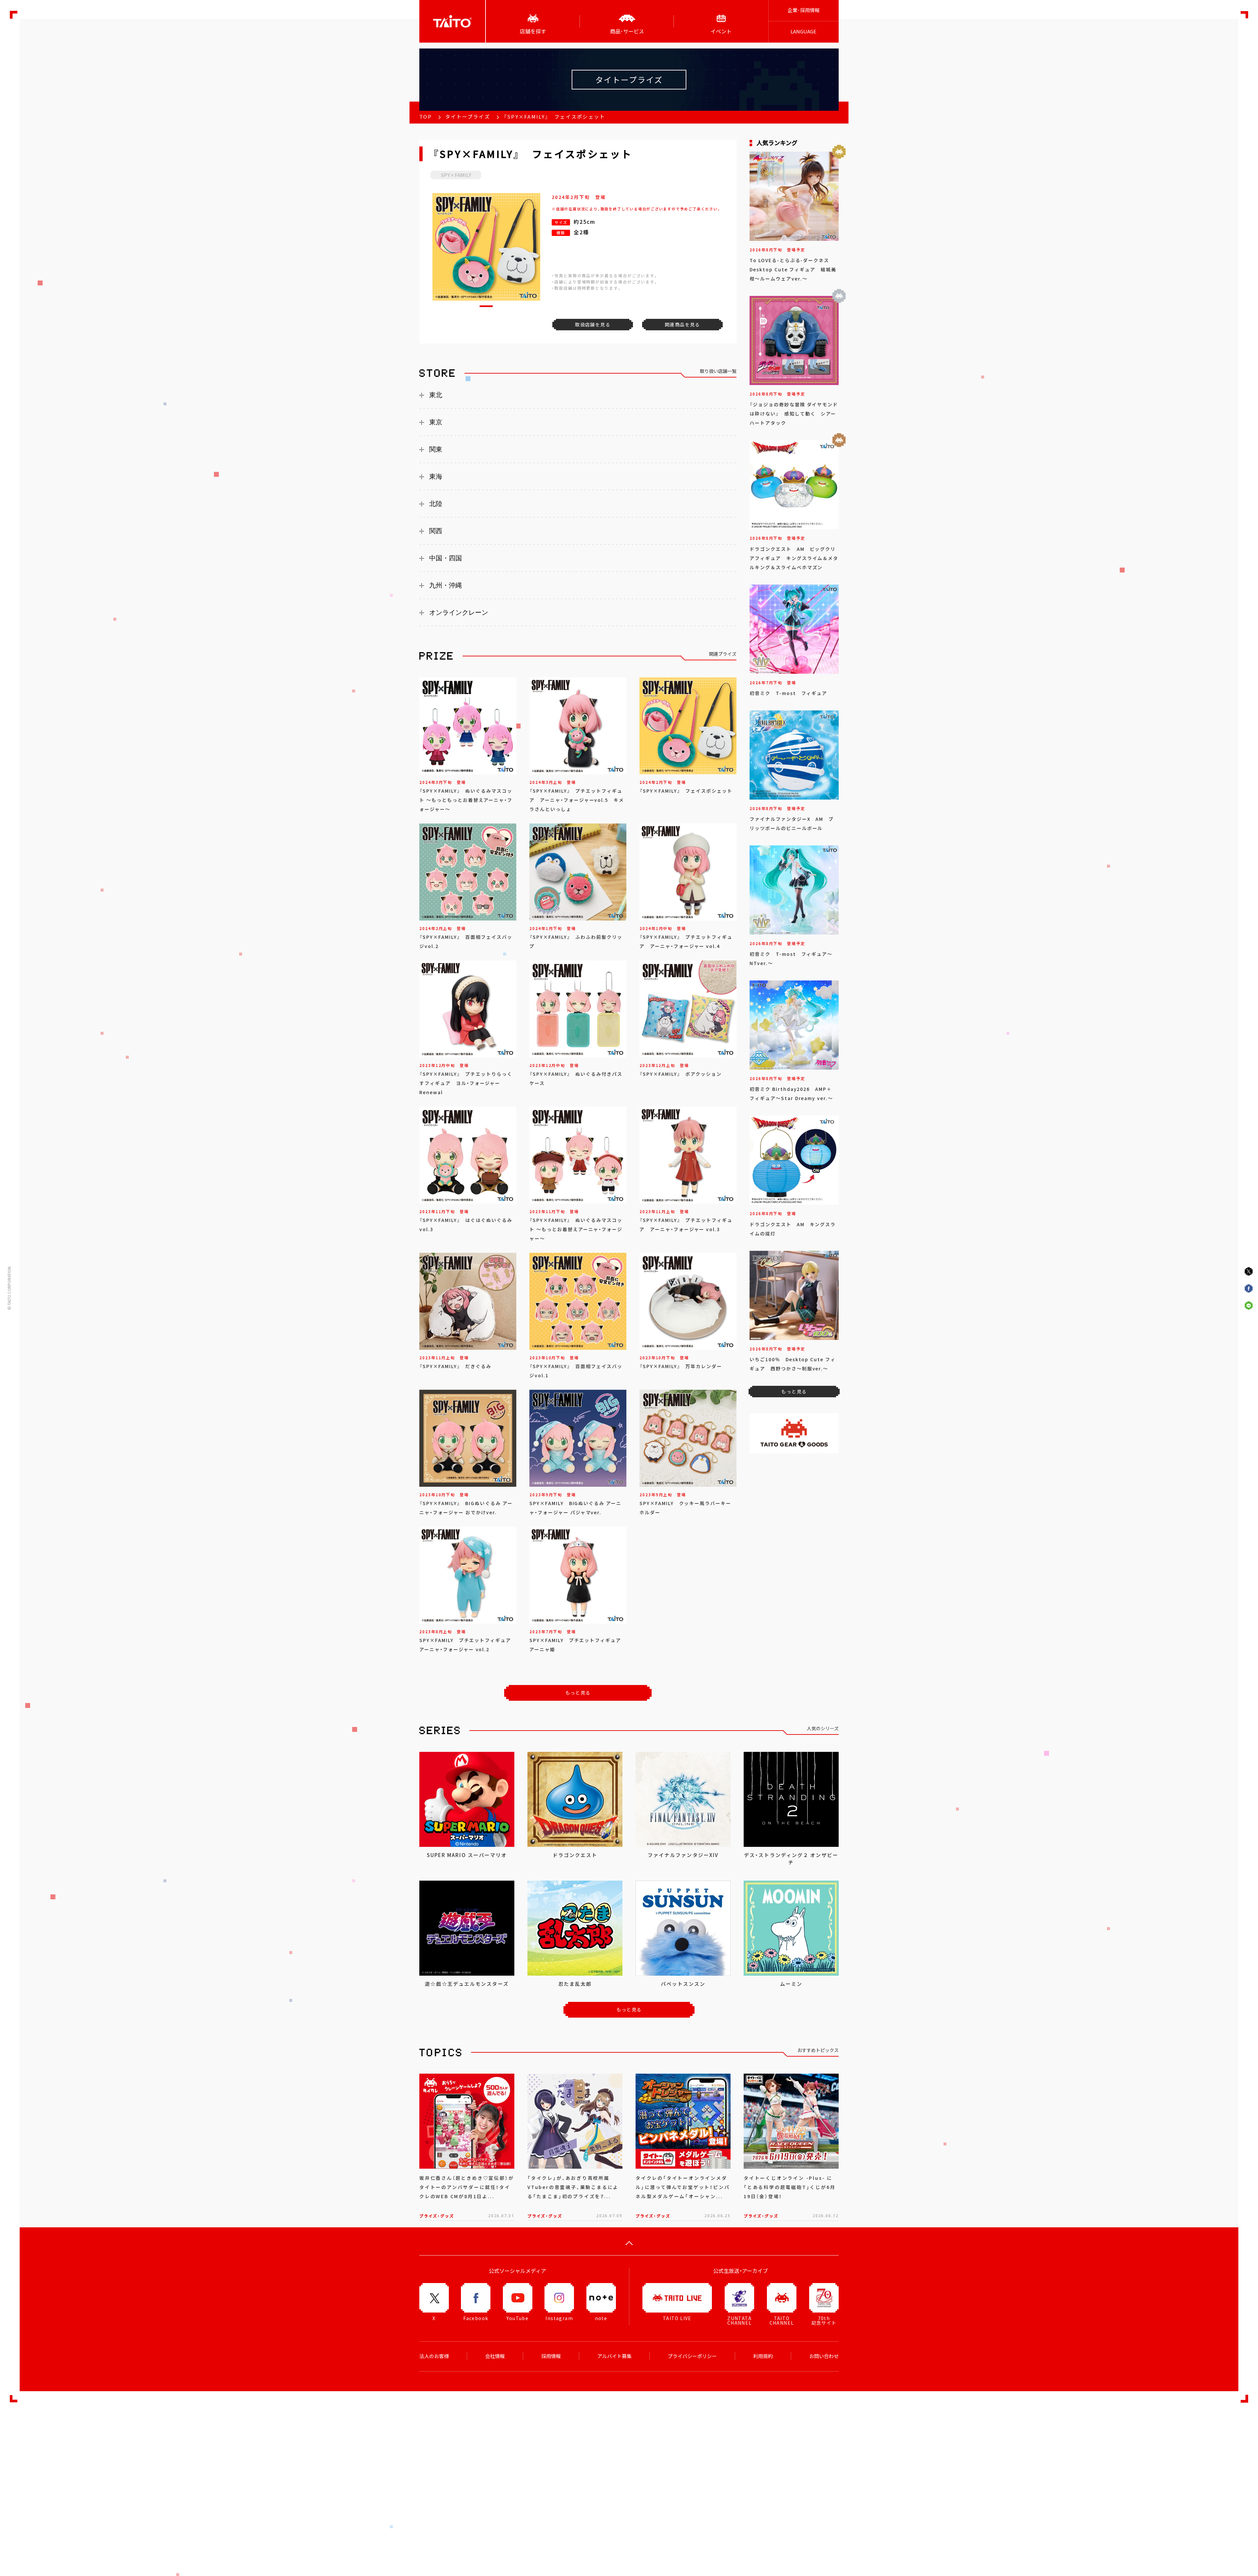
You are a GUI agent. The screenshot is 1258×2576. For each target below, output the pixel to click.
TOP (426, 117)
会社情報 (495, 2356)
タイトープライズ (468, 117)
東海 (436, 476)
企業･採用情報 (804, 10)
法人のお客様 (434, 2356)
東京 (436, 422)
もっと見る (578, 1693)
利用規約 (763, 2356)
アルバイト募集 (614, 2356)
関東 (436, 449)
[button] (486, 306)
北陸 (436, 504)
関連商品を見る (682, 324)
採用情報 (551, 2356)
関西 (436, 531)
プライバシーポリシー (692, 2356)
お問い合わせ (824, 2356)
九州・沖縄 (446, 585)
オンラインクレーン (459, 612)
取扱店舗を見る (593, 324)
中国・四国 (446, 558)
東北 (436, 395)
